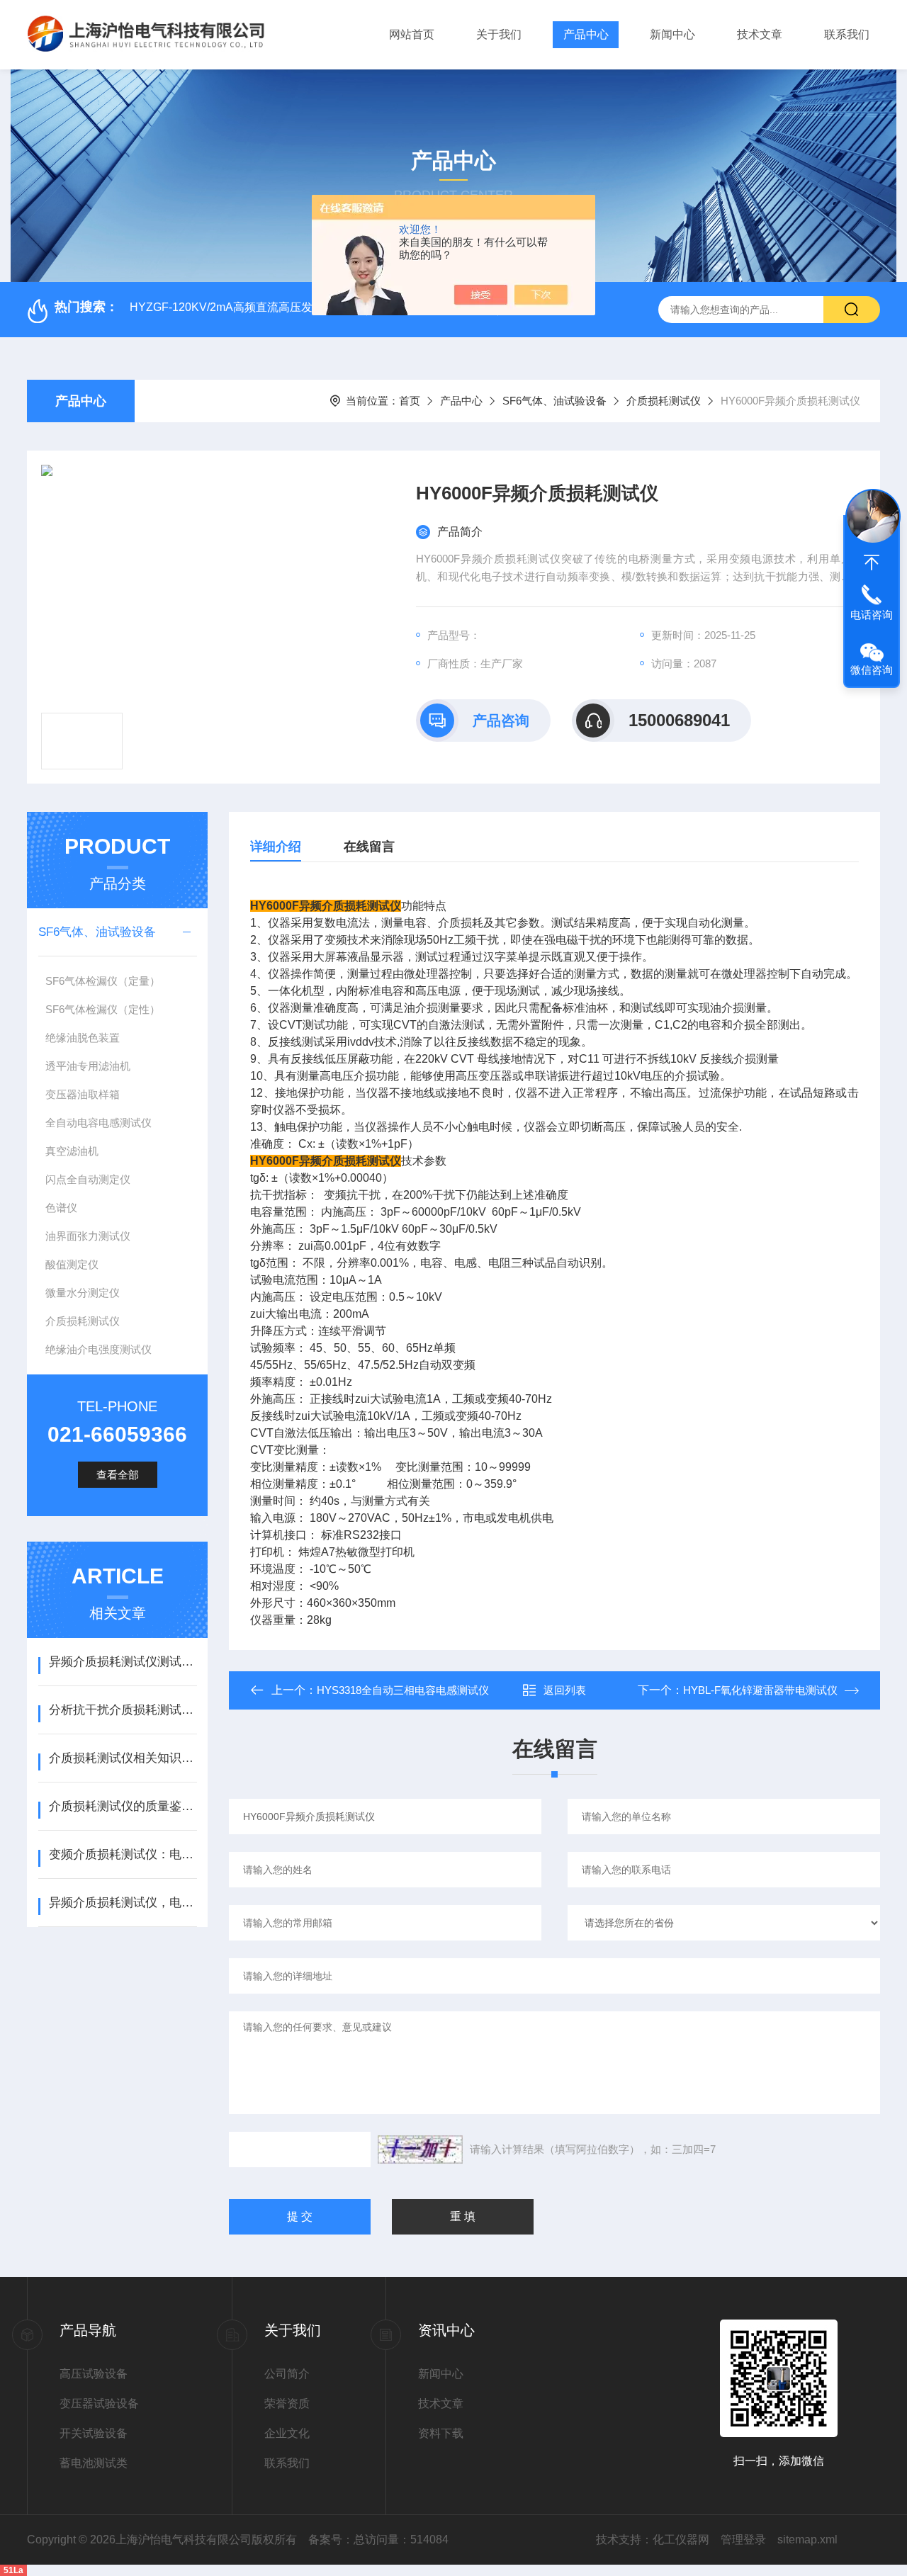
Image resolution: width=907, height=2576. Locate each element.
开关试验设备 (94, 2433)
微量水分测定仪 (83, 1293)
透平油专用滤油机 (88, 1066)
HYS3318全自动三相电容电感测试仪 (403, 1690)
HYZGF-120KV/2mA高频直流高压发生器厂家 (244, 307)
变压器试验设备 (99, 2403)
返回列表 (565, 1690)
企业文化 (287, 2433)
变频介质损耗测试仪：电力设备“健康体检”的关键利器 (123, 1854)
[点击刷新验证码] (420, 2150)
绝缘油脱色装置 (83, 1038)
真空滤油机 (72, 1151)
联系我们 (847, 34)
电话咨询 (872, 615)
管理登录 (743, 2540)
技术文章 (760, 34)
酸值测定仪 (72, 1264)
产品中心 (586, 34)
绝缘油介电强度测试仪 (98, 1349)
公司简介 (287, 2374)
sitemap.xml (807, 2540)
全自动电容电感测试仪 (98, 1123)
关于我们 (499, 34)
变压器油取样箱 (83, 1094)
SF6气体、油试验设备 (554, 401)
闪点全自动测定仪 (88, 1179)
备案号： (331, 2540)
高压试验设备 (94, 2374)
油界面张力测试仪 (88, 1236)
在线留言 (369, 847)
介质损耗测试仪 (664, 401)
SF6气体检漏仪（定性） (103, 1009)
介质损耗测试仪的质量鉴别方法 (123, 1806)
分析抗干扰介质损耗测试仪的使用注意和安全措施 (123, 1710)
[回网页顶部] (872, 563)
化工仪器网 (681, 2540)
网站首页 (412, 34)
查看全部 (118, 1475)
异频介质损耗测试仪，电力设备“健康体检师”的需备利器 (123, 1903)
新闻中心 (672, 34)
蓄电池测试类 (94, 2463)
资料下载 (441, 2433)
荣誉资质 (287, 2403)
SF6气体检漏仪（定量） (103, 981)
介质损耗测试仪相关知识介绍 (123, 1758)
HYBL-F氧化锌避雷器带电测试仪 (760, 1690)
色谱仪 (61, 1208)
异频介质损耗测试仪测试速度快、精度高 (123, 1662)
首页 (410, 401)
